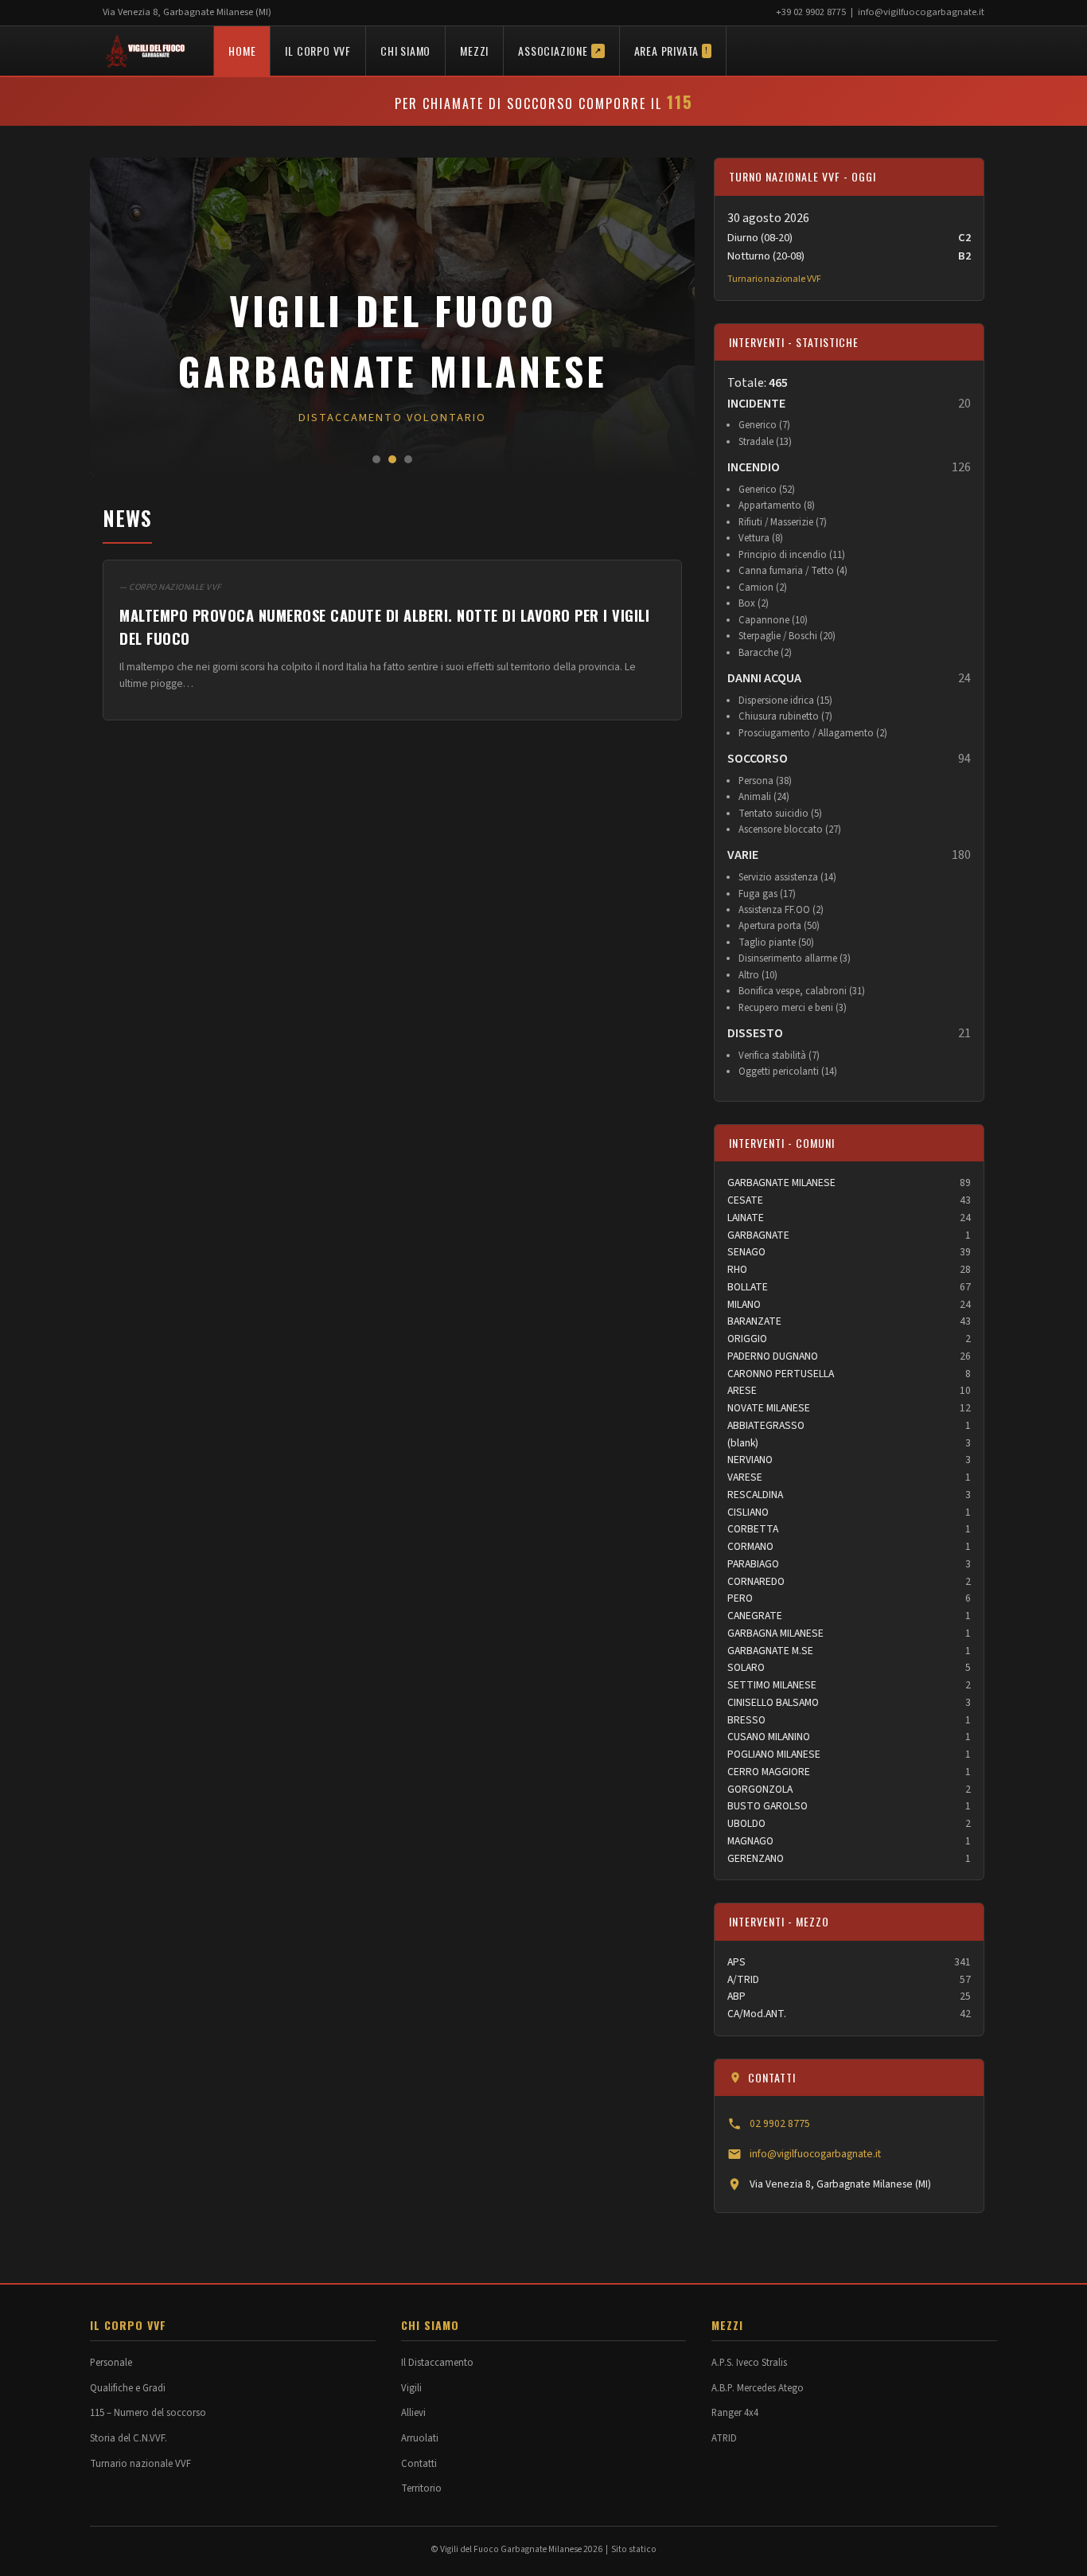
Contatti (419, 2464)
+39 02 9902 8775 (811, 12)
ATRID (724, 2438)
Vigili (411, 2388)
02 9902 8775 (780, 2123)
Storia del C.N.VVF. (129, 2438)
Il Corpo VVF (318, 51)
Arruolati (420, 2438)
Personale (111, 2363)
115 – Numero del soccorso (148, 2413)
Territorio (421, 2488)
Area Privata (671, 51)
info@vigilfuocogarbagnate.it (921, 12)
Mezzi (474, 51)
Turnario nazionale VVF (774, 279)
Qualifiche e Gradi (128, 2388)
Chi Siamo (405, 51)
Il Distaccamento (437, 2363)
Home (242, 51)
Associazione (559, 51)
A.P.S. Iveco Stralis (749, 2363)
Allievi (413, 2413)
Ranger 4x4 (735, 2413)
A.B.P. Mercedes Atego (758, 2388)
